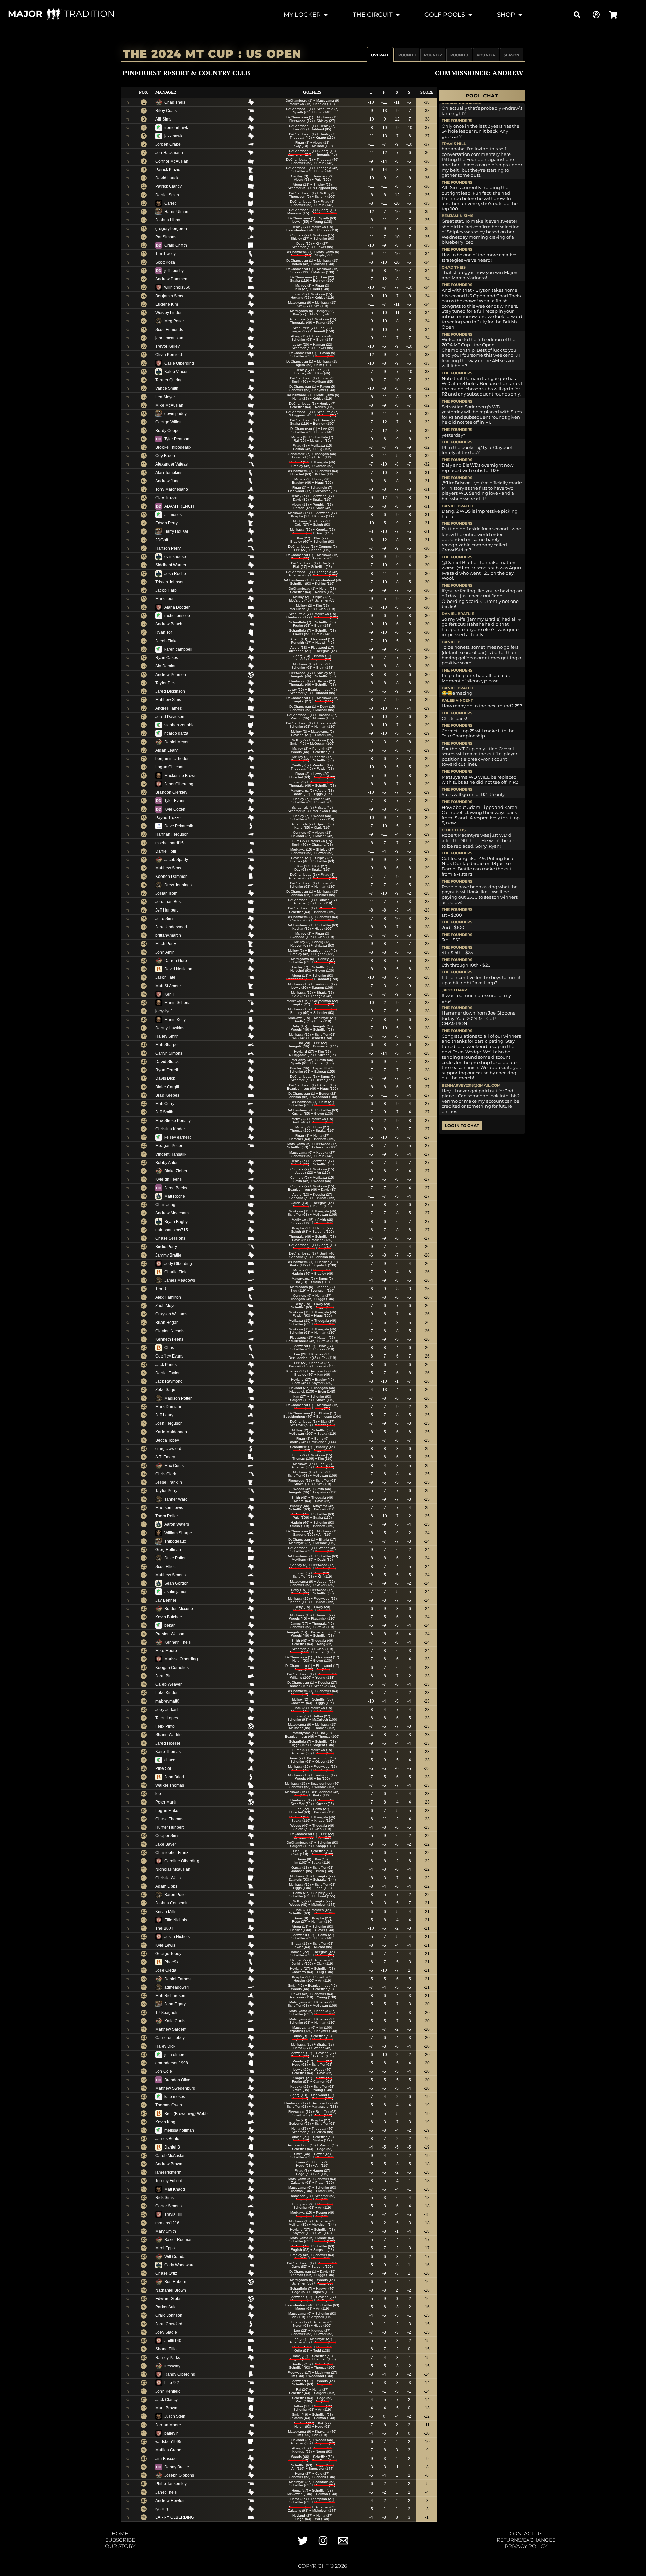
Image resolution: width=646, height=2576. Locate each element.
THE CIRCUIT (373, 15)
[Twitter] (303, 2541)
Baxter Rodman (178, 2240)
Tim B (161, 1289)
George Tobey (168, 1954)
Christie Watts (168, 1878)
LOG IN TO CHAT (462, 1125)
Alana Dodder (177, 607)
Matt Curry (165, 1104)
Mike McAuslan (169, 405)
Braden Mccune (179, 1609)
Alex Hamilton (168, 1297)
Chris (169, 1348)
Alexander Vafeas (172, 464)
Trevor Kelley (168, 346)
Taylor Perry (166, 1491)
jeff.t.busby (174, 271)
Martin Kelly (175, 1020)
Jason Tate (165, 977)
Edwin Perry (167, 523)
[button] (577, 15)
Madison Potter (178, 1398)
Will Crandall (176, 2257)
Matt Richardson (170, 1996)
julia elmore (175, 2055)
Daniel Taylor (168, 1373)
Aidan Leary (167, 750)
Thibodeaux (175, 1541)
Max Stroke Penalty (173, 1121)
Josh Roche (175, 574)
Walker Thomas (170, 1785)
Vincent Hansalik (171, 1154)
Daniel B (172, 2147)
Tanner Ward (176, 1499)
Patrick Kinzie (168, 170)
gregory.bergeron (171, 229)
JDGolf (162, 540)
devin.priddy (175, 414)
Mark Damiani (168, 1407)
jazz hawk (173, 136)
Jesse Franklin (169, 1482)
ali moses (173, 515)
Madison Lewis (169, 1508)
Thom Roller (167, 1516)
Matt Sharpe (167, 1045)
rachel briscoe (177, 616)
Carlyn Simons (169, 1053)
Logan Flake (167, 1811)
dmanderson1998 (172, 2063)
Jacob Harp (166, 590)
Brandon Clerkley (171, 792)
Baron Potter (176, 1895)
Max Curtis (174, 1466)
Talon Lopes (167, 1718)
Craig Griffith (176, 245)
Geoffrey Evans (169, 1356)
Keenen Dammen (172, 877)
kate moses (175, 2097)
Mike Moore (166, 1651)
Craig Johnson (169, 2315)
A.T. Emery (165, 1457)
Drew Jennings (178, 885)
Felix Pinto (165, 1726)
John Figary (175, 2004)
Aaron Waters (177, 1524)
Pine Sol (163, 1768)
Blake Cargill (167, 1087)
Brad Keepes (167, 1095)
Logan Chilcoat (169, 767)
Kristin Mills (166, 1912)
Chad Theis (175, 102)
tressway (172, 2366)
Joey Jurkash (168, 1710)
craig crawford (168, 1449)
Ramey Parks (168, 2358)
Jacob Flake (167, 641)
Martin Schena (177, 1003)
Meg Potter (174, 321)
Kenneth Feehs (169, 1339)
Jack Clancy (167, 2400)
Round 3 (459, 55)
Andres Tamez (169, 708)
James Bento (167, 2139)
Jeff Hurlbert (167, 910)
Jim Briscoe (166, 2459)
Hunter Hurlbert (170, 1827)
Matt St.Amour (168, 986)
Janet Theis (166, 2492)
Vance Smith (167, 388)
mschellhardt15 (170, 843)
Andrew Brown (169, 2164)
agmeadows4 (177, 1987)
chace (170, 1760)
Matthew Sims (168, 700)
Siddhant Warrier (171, 565)
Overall (380, 55)
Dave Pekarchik (179, 826)
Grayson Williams (171, 1314)
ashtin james (176, 1592)
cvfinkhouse (175, 557)
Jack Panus (166, 1365)
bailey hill (173, 2433)
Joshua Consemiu (172, 1903)
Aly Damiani (167, 666)
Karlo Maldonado (171, 1432)
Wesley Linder (169, 313)
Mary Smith (166, 2231)
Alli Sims (163, 119)
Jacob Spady (176, 860)
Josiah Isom (166, 893)
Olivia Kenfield (169, 355)
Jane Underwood (171, 927)
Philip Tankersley (171, 2484)
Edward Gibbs (168, 2299)
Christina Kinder (170, 1129)
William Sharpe (178, 1533)
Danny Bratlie (177, 2467)
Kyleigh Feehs (169, 1179)
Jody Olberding (178, 1264)
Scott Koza (165, 262)
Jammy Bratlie (168, 1255)
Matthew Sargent (171, 2029)
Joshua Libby (168, 220)
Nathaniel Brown (171, 2290)
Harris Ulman (176, 212)
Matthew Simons (171, 1575)
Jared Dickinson (170, 691)
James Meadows (180, 1280)
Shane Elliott (167, 2349)
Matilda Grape (168, 2450)
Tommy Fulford (169, 2181)
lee (158, 1794)
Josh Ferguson (169, 1423)
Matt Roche (175, 1196)
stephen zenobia (180, 725)
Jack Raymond (169, 1381)
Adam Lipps (166, 1886)
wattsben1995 (168, 2442)
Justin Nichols (177, 1937)
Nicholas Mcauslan (173, 1869)
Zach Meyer (166, 1306)
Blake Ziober (176, 1171)
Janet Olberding (179, 784)
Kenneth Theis (177, 1642)
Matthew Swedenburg (175, 2088)
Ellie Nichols (176, 1920)
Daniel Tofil (166, 851)
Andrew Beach (169, 624)
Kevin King (165, 2122)
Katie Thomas (168, 1752)
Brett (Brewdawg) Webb (186, 2114)
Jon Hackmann (169, 153)
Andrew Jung (168, 481)
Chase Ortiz (166, 2273)
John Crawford (169, 2324)
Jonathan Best (169, 902)
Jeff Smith (164, 1112)
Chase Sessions (170, 1238)
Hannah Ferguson (172, 834)
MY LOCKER (302, 15)
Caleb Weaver (169, 1684)
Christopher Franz (172, 1853)
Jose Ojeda (166, 1970)
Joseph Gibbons (179, 2475)
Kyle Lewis (165, 1945)
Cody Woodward (180, 2265)
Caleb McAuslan (171, 2156)
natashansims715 (172, 1230)
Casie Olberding (179, 363)
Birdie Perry (166, 1247)
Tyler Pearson (177, 439)
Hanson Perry (168, 548)
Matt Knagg (175, 2189)
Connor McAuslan (172, 161)
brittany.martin (168, 935)
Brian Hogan (167, 1323)
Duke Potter (175, 1558)
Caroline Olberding (182, 1861)
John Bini (164, 1676)
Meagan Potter (169, 1146)
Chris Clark (166, 1474)
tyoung (162, 2509)
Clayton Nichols (170, 1331)
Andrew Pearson (171, 675)
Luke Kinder (167, 1693)
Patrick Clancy (169, 186)
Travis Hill (173, 2214)
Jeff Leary (164, 1415)
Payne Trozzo (168, 818)
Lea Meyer (165, 397)
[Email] (343, 2541)
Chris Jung (165, 1205)
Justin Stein (175, 2416)
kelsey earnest (177, 1137)
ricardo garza (176, 733)
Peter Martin (167, 1802)
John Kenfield (168, 2391)
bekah (170, 1625)
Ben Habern (175, 2282)
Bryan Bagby (176, 1222)
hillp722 (172, 2383)
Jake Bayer (166, 1844)
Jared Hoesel (168, 1743)
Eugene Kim (167, 304)
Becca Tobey (167, 1440)
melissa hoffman (179, 2130)
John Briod (174, 1777)
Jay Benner (166, 1600)
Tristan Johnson (170, 582)
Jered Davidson (170, 717)
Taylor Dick (166, 683)
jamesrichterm (168, 2172)
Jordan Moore (168, 2425)
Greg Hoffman (168, 1550)
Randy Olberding (180, 2374)
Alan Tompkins (169, 473)
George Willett (168, 422)
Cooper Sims (167, 1836)
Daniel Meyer (176, 742)
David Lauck (167, 178)
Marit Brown (166, 2408)
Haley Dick (165, 2046)
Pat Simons (166, 237)
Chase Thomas (169, 1819)
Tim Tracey (166, 254)
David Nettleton (178, 969)
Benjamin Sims (169, 296)
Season (512, 55)
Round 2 (433, 55)
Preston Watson (170, 1634)
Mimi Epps (165, 2248)
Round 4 (486, 55)
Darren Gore (176, 961)
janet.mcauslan (169, 338)
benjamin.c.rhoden (173, 759)
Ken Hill (171, 994)
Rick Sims (165, 2198)
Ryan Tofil (165, 632)
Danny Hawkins (170, 1028)
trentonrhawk (176, 128)
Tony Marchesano (172, 489)
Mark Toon (165, 599)
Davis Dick (165, 1078)
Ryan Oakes (167, 658)
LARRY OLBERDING (175, 2517)
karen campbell (178, 649)
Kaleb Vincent (177, 372)
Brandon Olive (177, 2080)
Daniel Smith (167, 195)
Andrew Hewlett (170, 2501)
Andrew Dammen (171, 279)
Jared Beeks (176, 1188)
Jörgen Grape (168, 144)
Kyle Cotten (175, 809)
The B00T (164, 1928)
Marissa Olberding (181, 1659)
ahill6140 (173, 2341)
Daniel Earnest (178, 1979)
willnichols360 (177, 287)
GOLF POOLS (445, 15)
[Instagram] (323, 2541)
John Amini (166, 952)
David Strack (167, 1062)
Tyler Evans (175, 801)
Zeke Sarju (165, 1390)
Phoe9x (171, 1962)
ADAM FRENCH (179, 506)
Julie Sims (165, 919)
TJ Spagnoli (166, 2013)
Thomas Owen (169, 2105)
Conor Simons (169, 2206)
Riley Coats (166, 111)
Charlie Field (176, 1272)
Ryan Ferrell (167, 1070)
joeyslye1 (164, 1011)
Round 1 (407, 55)
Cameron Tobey (170, 2038)
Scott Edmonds (169, 330)
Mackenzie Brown (181, 776)
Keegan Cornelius (172, 1668)
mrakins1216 (167, 2223)
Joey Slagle (166, 2332)
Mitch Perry (166, 944)
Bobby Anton (167, 1163)
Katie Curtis (175, 2021)
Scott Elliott (166, 1567)
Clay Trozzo (166, 498)
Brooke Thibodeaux (173, 447)
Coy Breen (165, 456)
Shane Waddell (170, 1735)
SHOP (506, 15)
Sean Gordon (176, 1583)
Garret (170, 203)
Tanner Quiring (169, 380)
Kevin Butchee (169, 1617)
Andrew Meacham (172, 1213)
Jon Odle (164, 2071)
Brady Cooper (168, 431)
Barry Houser (176, 531)
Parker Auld (166, 2307)
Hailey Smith (167, 1036)
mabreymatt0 (167, 1701)
